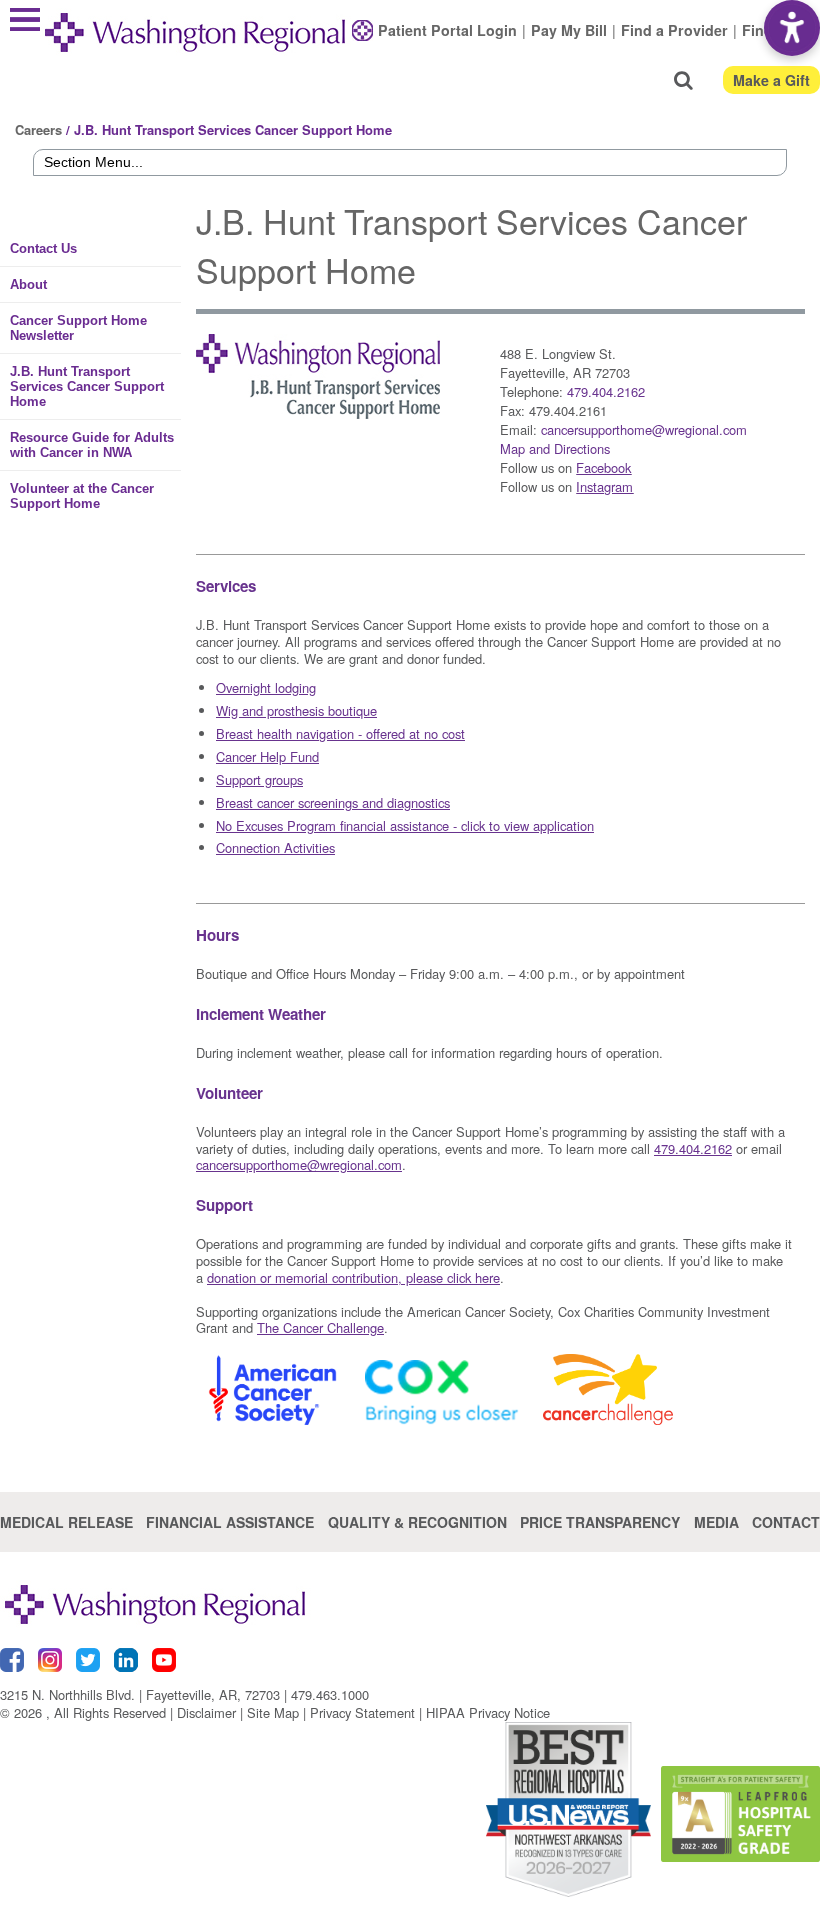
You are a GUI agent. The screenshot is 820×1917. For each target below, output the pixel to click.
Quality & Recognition (417, 1522)
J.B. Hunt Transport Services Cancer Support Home (87, 386)
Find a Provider (674, 30)
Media (716, 1522)
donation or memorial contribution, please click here (353, 1277)
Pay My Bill (569, 30)
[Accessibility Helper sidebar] (792, 28)
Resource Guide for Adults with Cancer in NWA (92, 445)
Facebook (603, 467)
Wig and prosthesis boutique (296, 710)
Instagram (604, 486)
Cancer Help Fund (267, 756)
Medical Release (66, 1522)
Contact (786, 1522)
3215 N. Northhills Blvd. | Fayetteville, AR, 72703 (140, 1694)
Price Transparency (600, 1522)
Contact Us (43, 248)
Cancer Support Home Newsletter (78, 328)
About (28, 284)
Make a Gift (771, 80)
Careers (38, 129)
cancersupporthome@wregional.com (644, 429)
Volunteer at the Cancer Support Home (82, 496)
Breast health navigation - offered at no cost (340, 733)
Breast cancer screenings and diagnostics (333, 802)
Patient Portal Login (447, 30)
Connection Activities (275, 847)
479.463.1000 (330, 1694)
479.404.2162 (606, 391)
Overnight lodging (266, 687)
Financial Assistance (230, 1522)
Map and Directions (555, 448)
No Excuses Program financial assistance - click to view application (405, 825)
